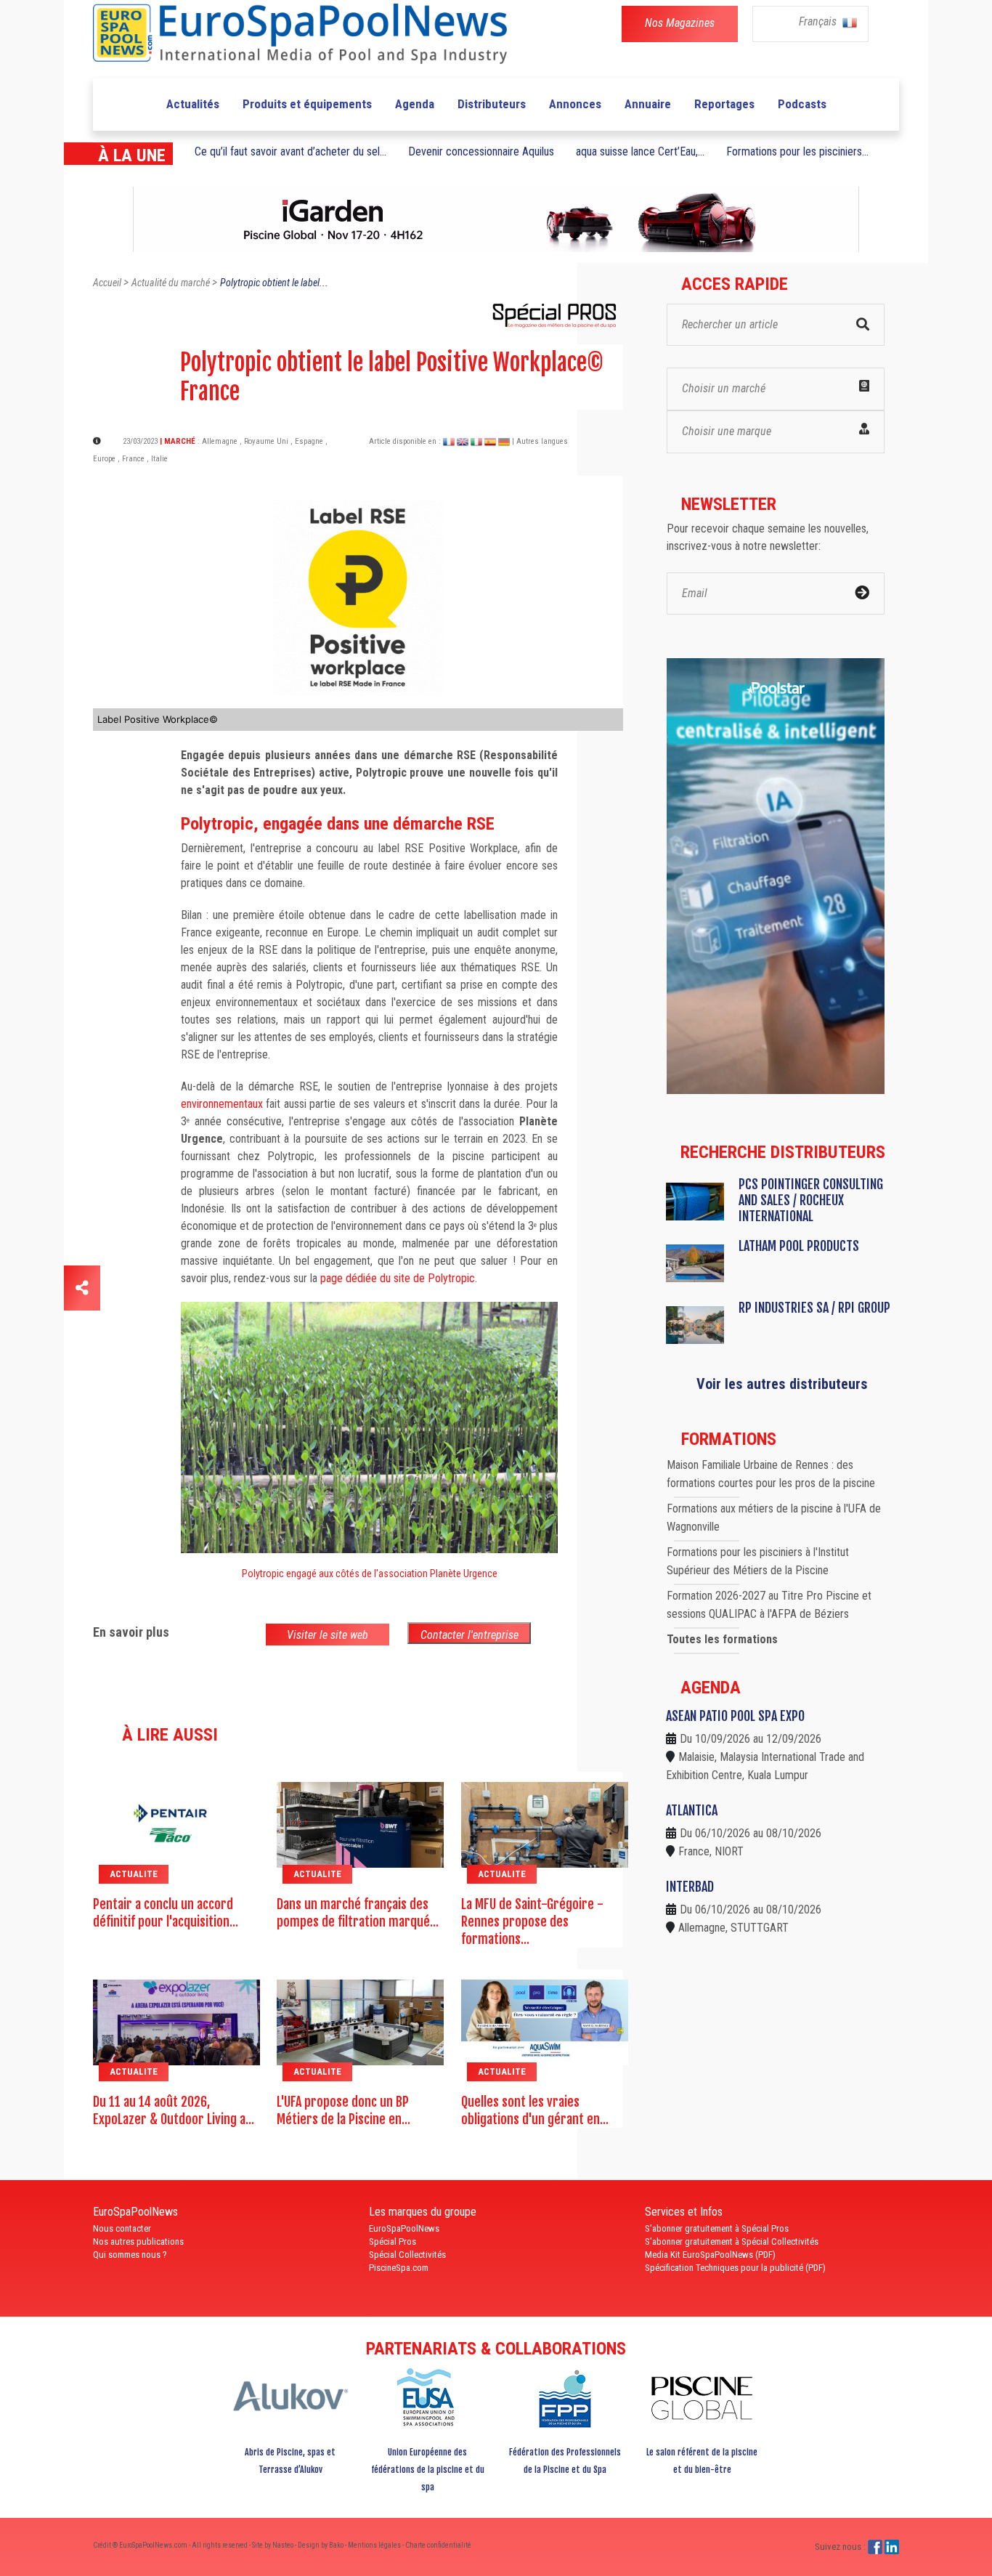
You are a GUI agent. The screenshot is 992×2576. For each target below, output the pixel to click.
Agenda (415, 104)
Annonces (575, 104)
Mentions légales (375, 2545)
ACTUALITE (134, 1874)
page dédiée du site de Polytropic (398, 1278)
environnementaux (222, 1104)
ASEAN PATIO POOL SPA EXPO (735, 1716)
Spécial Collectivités (407, 2255)
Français (819, 21)
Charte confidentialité (438, 2545)
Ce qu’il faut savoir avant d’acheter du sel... (290, 151)
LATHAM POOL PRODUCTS (799, 1246)
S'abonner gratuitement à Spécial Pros (717, 2228)
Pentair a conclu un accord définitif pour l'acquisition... (166, 1913)
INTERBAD (690, 1887)
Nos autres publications (138, 2241)
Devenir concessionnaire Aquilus (481, 151)
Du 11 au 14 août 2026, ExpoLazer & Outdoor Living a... (174, 2110)
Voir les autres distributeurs (782, 1384)
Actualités (193, 104)
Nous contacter (122, 2228)
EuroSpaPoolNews (404, 2228)
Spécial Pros (393, 2241)
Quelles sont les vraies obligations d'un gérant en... (535, 2110)
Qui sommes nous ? (130, 2255)
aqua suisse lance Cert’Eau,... (640, 151)
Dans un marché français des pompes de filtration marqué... (358, 1913)
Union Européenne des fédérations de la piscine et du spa (428, 2470)
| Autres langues (540, 441)
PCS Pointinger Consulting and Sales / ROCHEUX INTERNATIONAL (811, 1200)
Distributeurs (492, 104)
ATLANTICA (692, 1810)
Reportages (724, 104)
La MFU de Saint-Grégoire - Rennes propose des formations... (532, 1921)
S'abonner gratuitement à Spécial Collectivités (732, 2241)
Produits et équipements (307, 104)
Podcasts (802, 104)
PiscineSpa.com (399, 2268)
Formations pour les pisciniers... (797, 151)
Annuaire (648, 104)
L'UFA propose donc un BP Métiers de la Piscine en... (343, 2110)
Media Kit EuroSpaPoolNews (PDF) (710, 2255)
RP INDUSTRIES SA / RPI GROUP (814, 1308)
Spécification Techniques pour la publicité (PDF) (735, 2268)
